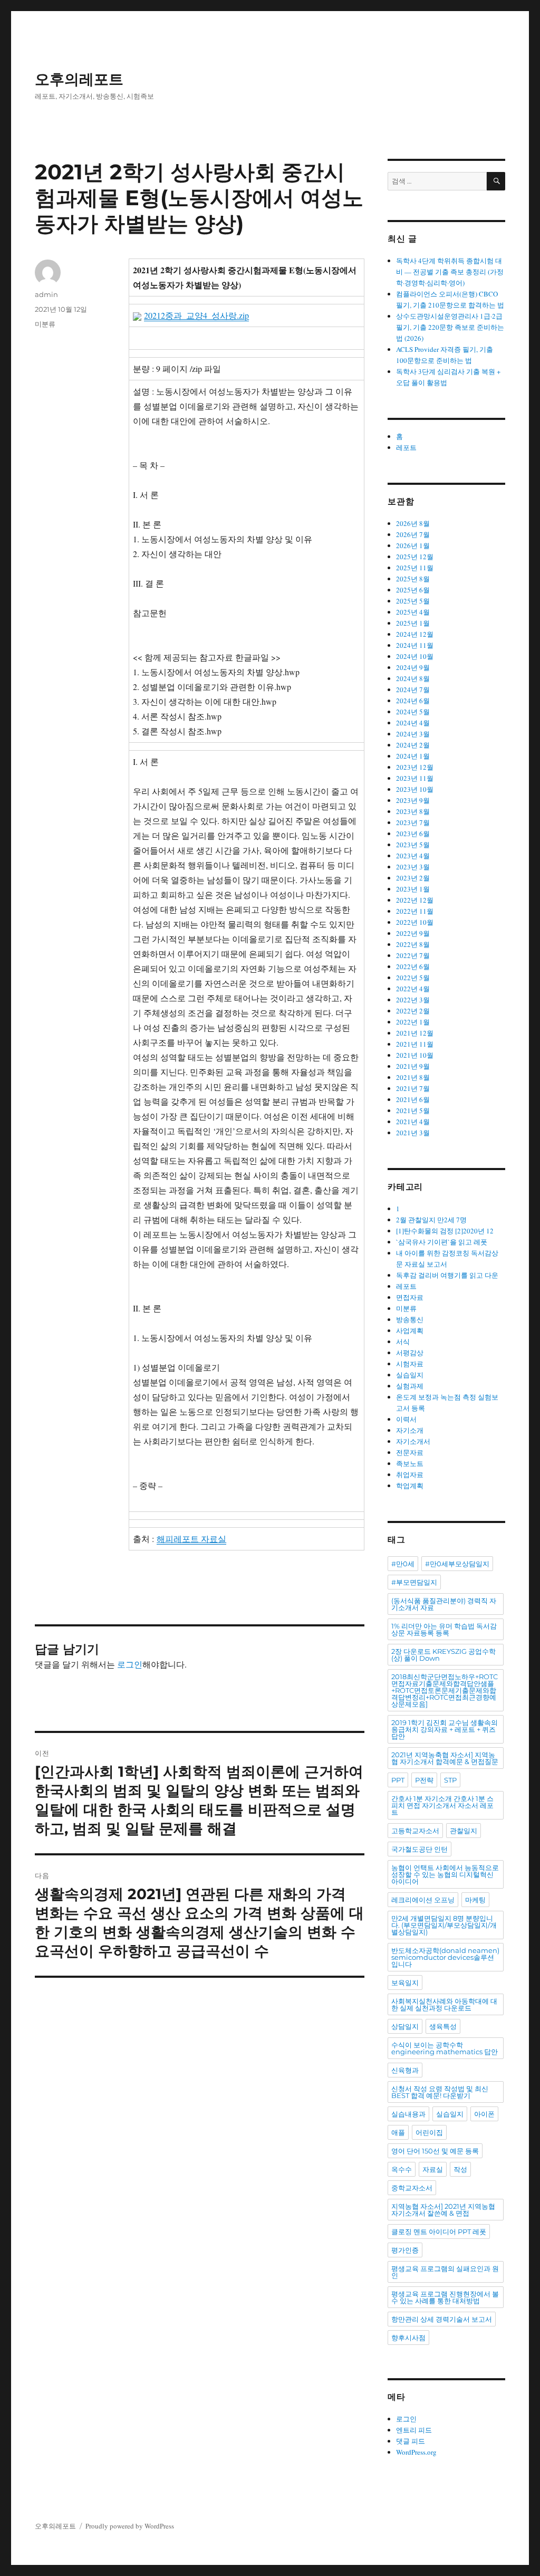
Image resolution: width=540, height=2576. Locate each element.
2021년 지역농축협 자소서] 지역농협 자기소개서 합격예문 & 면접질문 (445, 1758)
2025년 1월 (413, 623)
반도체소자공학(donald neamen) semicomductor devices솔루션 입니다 (445, 1957)
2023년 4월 (413, 856)
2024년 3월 (413, 734)
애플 (398, 2132)
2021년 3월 (413, 1133)
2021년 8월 (413, 1077)
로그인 (130, 1664)
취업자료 (410, 1474)
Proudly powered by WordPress (130, 2526)
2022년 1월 (413, 1022)
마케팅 (475, 1900)
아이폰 (484, 2114)
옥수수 (402, 2169)
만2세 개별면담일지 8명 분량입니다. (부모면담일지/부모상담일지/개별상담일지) (444, 1925)
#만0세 (403, 1564)
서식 (403, 1342)
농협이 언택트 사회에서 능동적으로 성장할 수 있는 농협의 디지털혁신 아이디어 (445, 1874)
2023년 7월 (413, 822)
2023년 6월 (413, 834)
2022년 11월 (415, 911)
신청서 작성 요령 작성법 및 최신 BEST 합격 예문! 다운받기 (440, 2092)
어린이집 (429, 2132)
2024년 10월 (415, 656)
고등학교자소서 (415, 1831)
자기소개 (410, 1430)
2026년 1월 (413, 545)
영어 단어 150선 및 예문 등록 (435, 2151)
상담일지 (405, 2026)
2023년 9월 (413, 800)
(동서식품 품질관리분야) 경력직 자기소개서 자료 (444, 1604)
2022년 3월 (413, 1000)
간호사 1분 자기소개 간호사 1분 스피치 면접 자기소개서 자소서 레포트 (442, 1805)
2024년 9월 (413, 667)
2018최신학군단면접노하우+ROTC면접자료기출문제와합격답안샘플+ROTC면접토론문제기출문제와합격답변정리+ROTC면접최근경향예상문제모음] (445, 1690)
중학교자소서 (412, 2188)
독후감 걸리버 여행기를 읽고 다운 (447, 1275)
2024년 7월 (413, 690)
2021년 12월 (415, 1033)
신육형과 (405, 2070)
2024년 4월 (413, 723)
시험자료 (410, 1364)
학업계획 (410, 1486)
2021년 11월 (415, 1044)
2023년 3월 (413, 867)
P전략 (424, 1780)
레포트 (406, 447)
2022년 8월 (413, 944)
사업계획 (410, 1330)
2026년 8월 (413, 523)
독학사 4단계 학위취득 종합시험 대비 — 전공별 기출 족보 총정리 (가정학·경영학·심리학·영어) (450, 272)
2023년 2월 (413, 878)
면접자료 (410, 1297)
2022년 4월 (413, 989)
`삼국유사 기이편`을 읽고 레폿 (442, 1242)
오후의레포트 (79, 79)
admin (46, 294)
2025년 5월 (413, 601)
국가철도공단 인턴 (420, 1849)
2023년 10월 (415, 789)
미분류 (45, 324)
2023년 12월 (415, 767)
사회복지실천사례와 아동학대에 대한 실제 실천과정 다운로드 (444, 2004)
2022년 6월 (413, 966)
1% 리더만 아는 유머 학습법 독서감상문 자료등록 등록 (444, 1629)
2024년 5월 (413, 712)
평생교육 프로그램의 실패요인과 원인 (445, 2272)
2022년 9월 (413, 933)
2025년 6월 (413, 590)
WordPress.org (416, 2452)
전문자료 (410, 1452)
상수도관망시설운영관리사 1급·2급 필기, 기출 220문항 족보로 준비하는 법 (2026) (450, 327)
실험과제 (410, 1386)
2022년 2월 (413, 1011)
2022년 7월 (413, 955)
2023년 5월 (413, 845)
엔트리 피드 (414, 2430)
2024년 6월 (413, 701)
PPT (398, 1780)
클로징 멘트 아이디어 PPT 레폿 (439, 2232)
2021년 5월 (413, 1110)
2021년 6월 (413, 1099)
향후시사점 (408, 2338)
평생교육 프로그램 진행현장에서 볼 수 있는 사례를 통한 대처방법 (445, 2297)
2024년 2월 (413, 745)
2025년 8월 (413, 579)
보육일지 (405, 1983)
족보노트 (410, 1463)
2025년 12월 (415, 557)
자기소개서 (413, 1441)
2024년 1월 (413, 756)
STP (450, 1780)
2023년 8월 (413, 811)
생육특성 (443, 2026)
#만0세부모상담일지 (457, 1564)
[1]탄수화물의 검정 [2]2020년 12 (445, 1231)
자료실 (433, 2169)
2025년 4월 (413, 612)
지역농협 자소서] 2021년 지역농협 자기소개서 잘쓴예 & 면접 (443, 2210)
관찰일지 (464, 1831)
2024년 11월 (415, 645)
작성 (460, 2169)
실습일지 (410, 1375)
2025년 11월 (415, 568)
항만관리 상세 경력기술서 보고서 (442, 2319)
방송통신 (410, 1319)
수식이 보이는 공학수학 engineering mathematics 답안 (445, 2048)
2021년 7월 (413, 1088)
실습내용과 (408, 2114)
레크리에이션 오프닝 (423, 1900)
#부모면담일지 (414, 1582)
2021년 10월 (415, 1055)
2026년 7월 (413, 534)
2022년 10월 (415, 922)
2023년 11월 (415, 778)
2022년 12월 (415, 900)
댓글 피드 (411, 2441)
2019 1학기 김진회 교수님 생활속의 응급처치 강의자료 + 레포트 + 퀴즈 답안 (445, 1729)
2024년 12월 (415, 634)
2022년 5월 (413, 978)
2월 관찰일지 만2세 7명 (431, 1220)
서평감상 (410, 1353)
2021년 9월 (413, 1066)
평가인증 (405, 2250)
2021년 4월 (413, 1122)
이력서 (406, 1419)
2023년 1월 (413, 889)
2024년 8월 (413, 678)
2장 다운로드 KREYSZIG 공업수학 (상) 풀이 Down (443, 1655)
